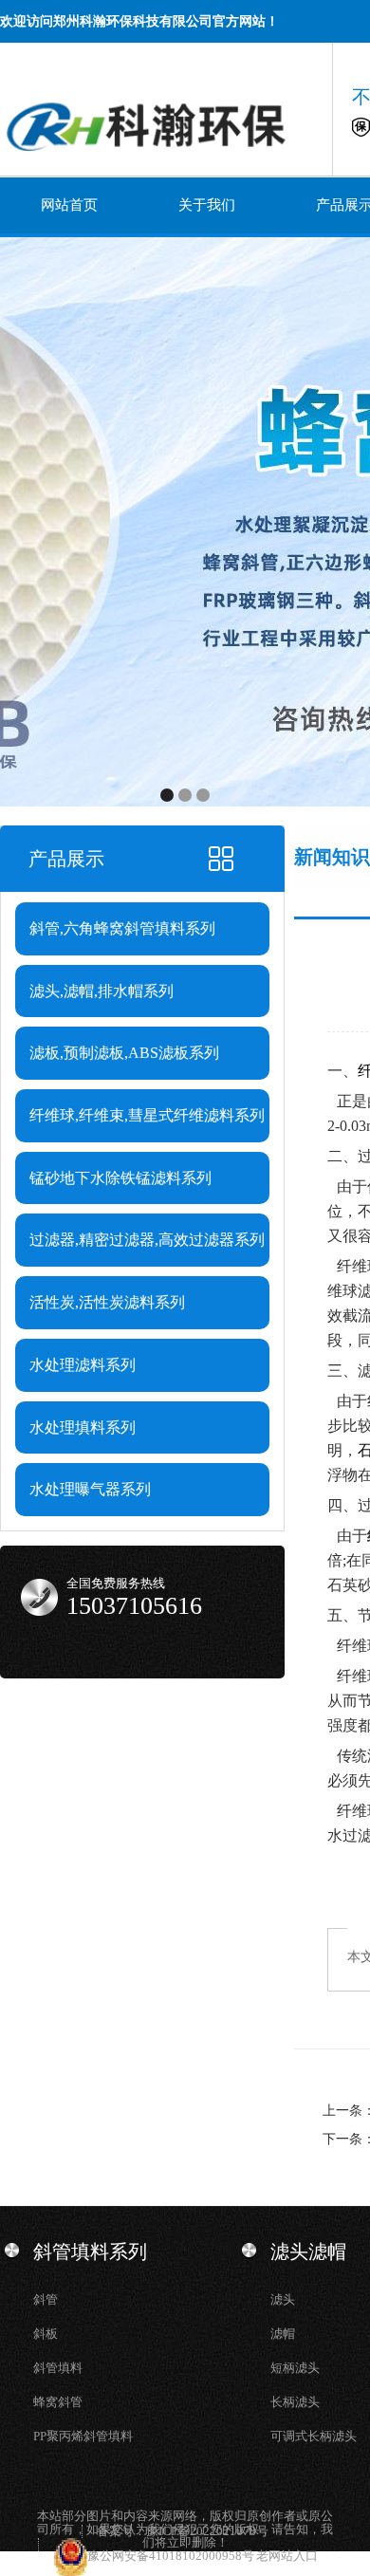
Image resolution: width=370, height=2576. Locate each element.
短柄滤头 (295, 2368)
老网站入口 (287, 2556)
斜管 (46, 2299)
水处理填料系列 (83, 1427)
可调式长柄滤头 (314, 2436)
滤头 (283, 2299)
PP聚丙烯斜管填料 (83, 2436)
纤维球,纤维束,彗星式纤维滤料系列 (147, 1115)
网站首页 (69, 205)
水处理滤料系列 (83, 1365)
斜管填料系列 (90, 2252)
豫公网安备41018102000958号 (172, 2556)
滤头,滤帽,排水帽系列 (102, 991)
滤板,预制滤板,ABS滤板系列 (124, 1053)
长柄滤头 (295, 2402)
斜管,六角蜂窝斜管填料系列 (122, 928)
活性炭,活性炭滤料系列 (107, 1302)
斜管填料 (58, 2368)
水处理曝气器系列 (90, 1489)
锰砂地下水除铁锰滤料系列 (120, 1178)
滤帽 (283, 2334)
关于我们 (207, 205)
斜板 (46, 2334)
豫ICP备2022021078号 (207, 2531)
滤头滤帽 (308, 2252)
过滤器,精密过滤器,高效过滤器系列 (147, 1240)
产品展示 (66, 859)
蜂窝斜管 (58, 2402)
